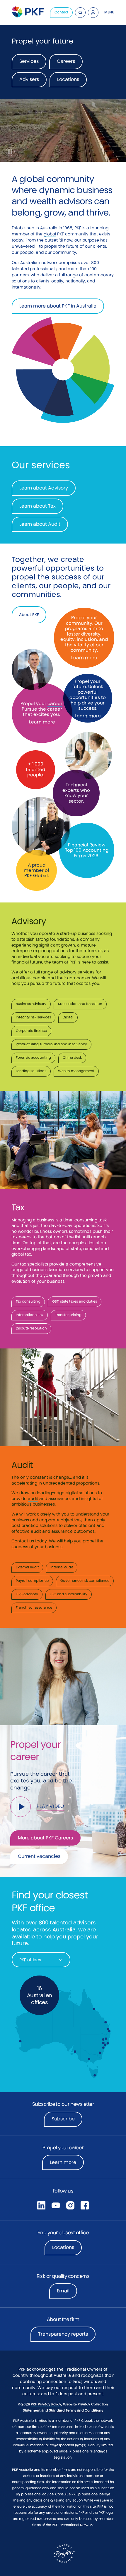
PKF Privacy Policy (46, 2404)
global (50, 234)
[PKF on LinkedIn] (41, 2205)
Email (63, 2291)
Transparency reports (63, 2334)
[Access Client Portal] (93, 13)
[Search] (80, 13)
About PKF (29, 615)
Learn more (42, 722)
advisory (68, 972)
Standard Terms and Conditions (76, 2410)
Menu (109, 12)
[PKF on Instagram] (70, 2205)
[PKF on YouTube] (56, 2205)
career (55, 703)
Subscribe (63, 2119)
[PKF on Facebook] (85, 2205)
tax (23, 1264)
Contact (61, 12)
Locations (63, 2247)
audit (33, 1499)
